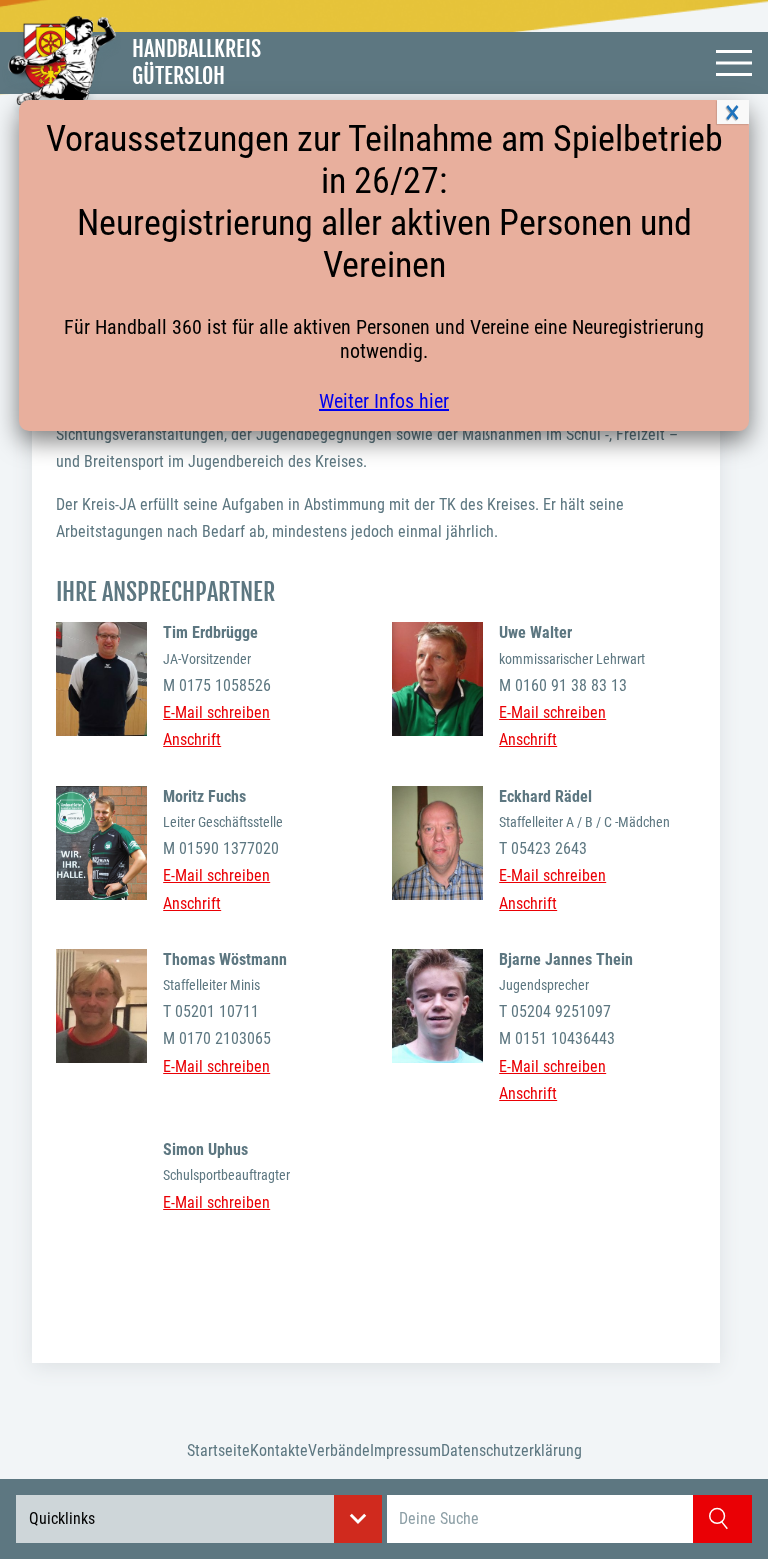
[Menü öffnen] (734, 63)
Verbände (339, 1450)
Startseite (218, 1450)
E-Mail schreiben (216, 712)
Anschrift (192, 739)
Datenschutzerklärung (511, 1450)
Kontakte (279, 1450)
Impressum (405, 1450)
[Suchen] (722, 1519)
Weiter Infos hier (384, 401)
